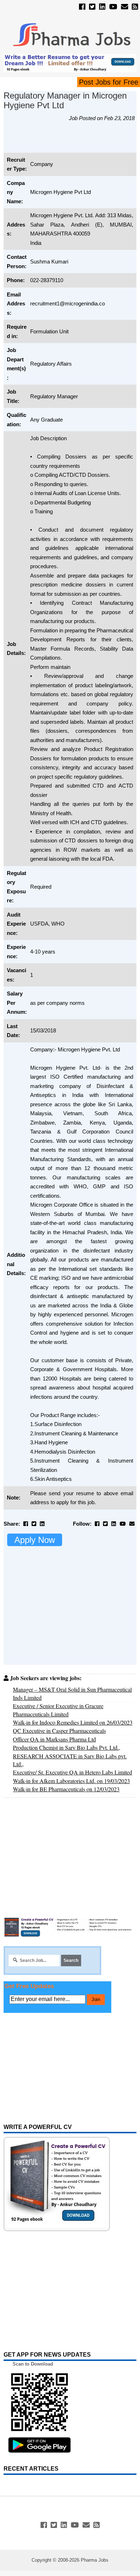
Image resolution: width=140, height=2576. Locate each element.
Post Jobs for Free (109, 82)
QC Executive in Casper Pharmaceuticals (59, 1731)
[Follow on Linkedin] (102, 7)
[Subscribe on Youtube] (113, 7)
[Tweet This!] (34, 1524)
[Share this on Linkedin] (42, 1524)
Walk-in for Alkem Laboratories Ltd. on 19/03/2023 (71, 1781)
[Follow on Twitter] (92, 7)
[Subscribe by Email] (125, 7)
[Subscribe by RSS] (135, 7)
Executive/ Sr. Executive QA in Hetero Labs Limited (73, 1772)
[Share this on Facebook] (26, 1524)
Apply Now (35, 1540)
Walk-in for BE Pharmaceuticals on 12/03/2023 (66, 1789)
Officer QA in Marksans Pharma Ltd (54, 1739)
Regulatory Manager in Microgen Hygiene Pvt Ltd (65, 100)
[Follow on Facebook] (82, 7)
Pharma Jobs (95, 2560)
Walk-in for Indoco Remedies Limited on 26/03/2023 (73, 1722)
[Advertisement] (72, 141)
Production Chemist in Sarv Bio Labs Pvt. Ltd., (67, 1747)
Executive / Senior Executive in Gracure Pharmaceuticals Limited (58, 1710)
